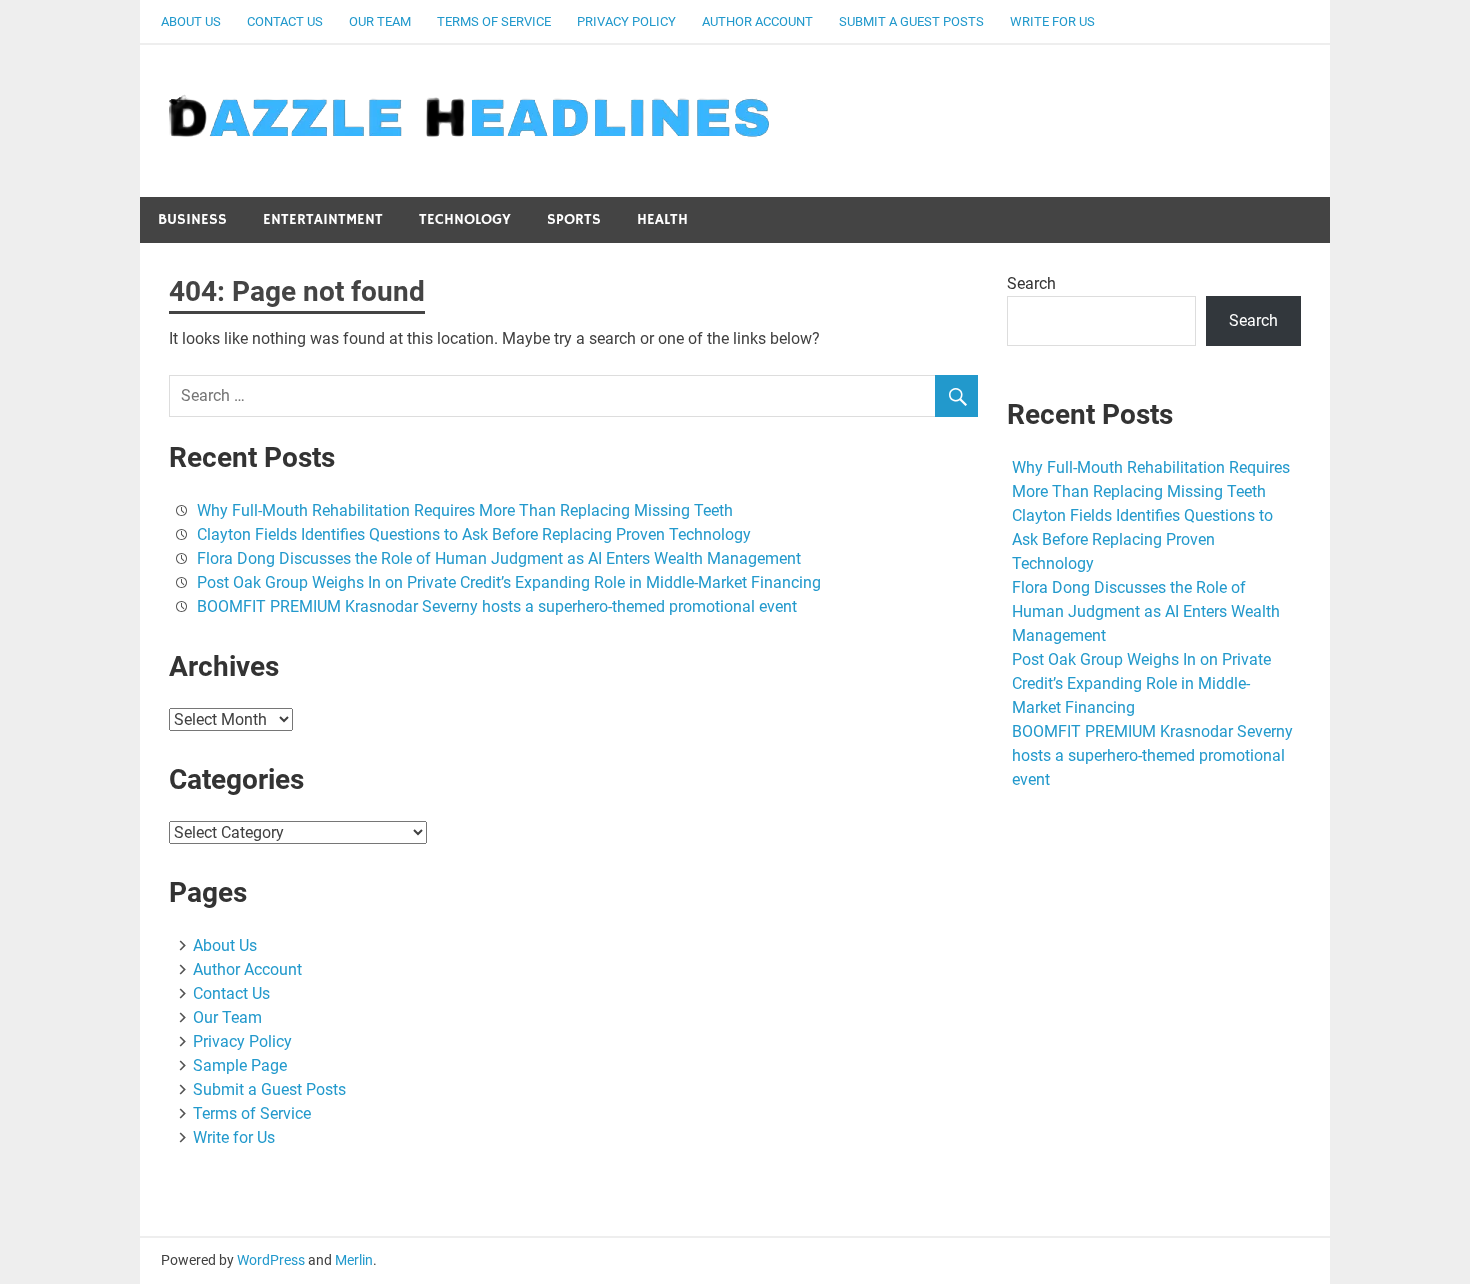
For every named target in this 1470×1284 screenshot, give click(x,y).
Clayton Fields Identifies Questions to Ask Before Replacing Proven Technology (474, 534)
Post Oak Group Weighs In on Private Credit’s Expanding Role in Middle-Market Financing (509, 582)
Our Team (380, 21)
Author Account (757, 21)
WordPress (271, 1260)
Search (1031, 283)
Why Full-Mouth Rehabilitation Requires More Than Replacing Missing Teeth (465, 510)
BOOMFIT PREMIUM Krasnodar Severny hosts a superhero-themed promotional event (497, 606)
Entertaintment (323, 219)
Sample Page (240, 1065)
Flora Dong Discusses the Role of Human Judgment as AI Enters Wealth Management (499, 558)
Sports (574, 219)
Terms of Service (494, 21)
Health (662, 219)
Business (192, 219)
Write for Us (1052, 21)
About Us (191, 21)
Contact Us (285, 21)
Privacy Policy (626, 21)
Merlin (354, 1260)
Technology (465, 219)
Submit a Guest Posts (911, 21)
